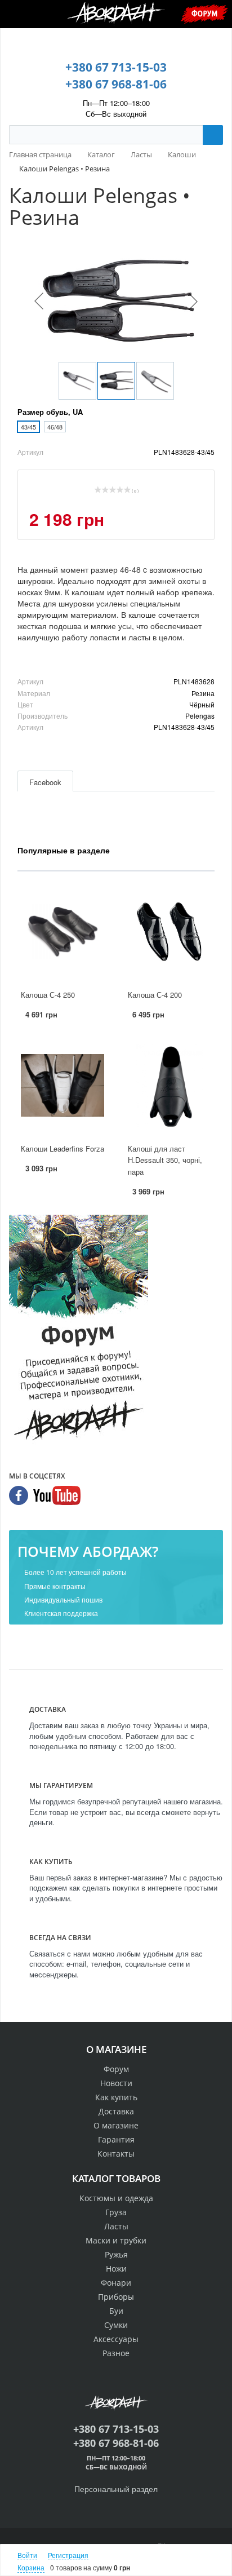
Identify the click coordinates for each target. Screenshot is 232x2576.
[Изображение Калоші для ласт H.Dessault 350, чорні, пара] (169, 1086)
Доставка (116, 2111)
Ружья (116, 2254)
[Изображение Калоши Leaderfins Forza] (63, 1086)
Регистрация (68, 2555)
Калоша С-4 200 (155, 995)
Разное (116, 2353)
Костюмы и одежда (116, 2198)
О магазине (116, 2125)
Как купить (116, 2097)
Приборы (116, 2297)
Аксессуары (116, 2339)
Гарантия (116, 2139)
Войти (27, 2555)
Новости (116, 2083)
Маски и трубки (116, 2240)
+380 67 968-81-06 (116, 84)
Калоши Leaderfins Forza (63, 1148)
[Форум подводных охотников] (79, 1330)
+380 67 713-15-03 (116, 67)
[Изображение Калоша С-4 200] (169, 932)
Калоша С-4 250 (48, 995)
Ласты (116, 2226)
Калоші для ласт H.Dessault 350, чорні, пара (165, 1160)
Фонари (116, 2283)
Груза (116, 2212)
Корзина (31, 2567)
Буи (116, 2311)
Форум (204, 13)
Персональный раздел (116, 2489)
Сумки (116, 2325)
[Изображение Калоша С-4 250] (63, 932)
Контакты (116, 2154)
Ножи (116, 2269)
